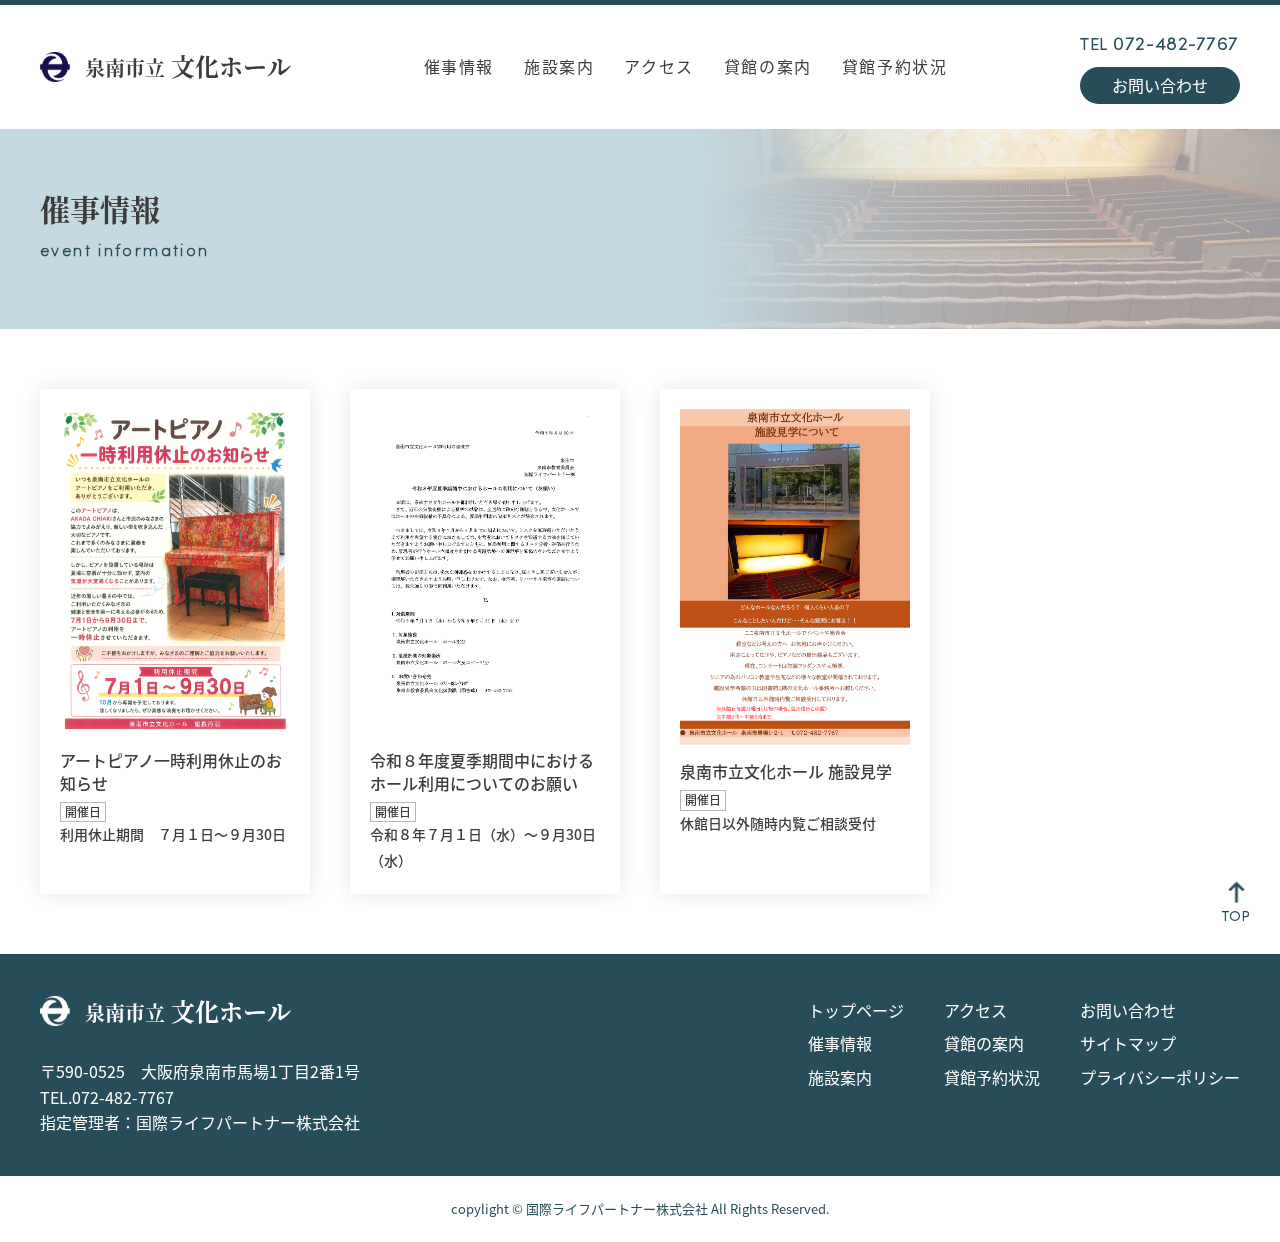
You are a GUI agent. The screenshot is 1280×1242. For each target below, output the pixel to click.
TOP (1236, 915)
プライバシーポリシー (1160, 1077)
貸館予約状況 (895, 66)
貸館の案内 (768, 66)
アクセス (658, 66)
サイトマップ (1128, 1043)
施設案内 (559, 66)
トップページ (856, 1010)
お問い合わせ (1160, 85)
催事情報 (459, 66)
